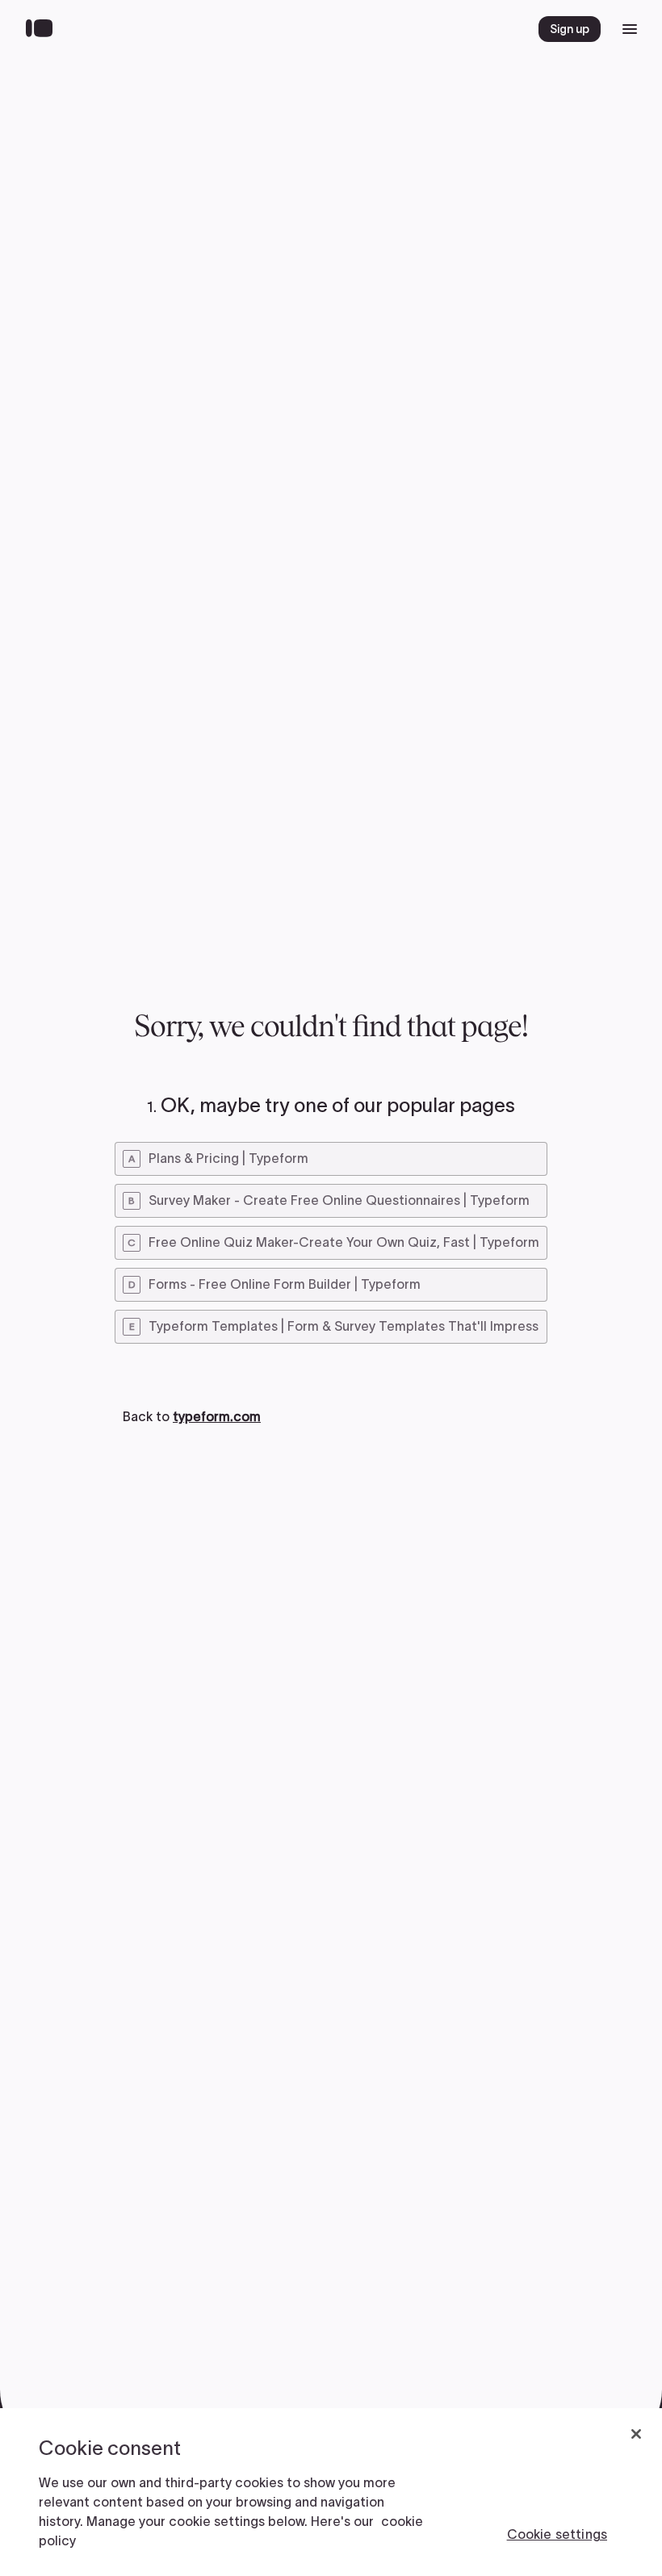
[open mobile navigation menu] (630, 29)
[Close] (636, 2434)
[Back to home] (43, 29)
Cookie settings (557, 2534)
